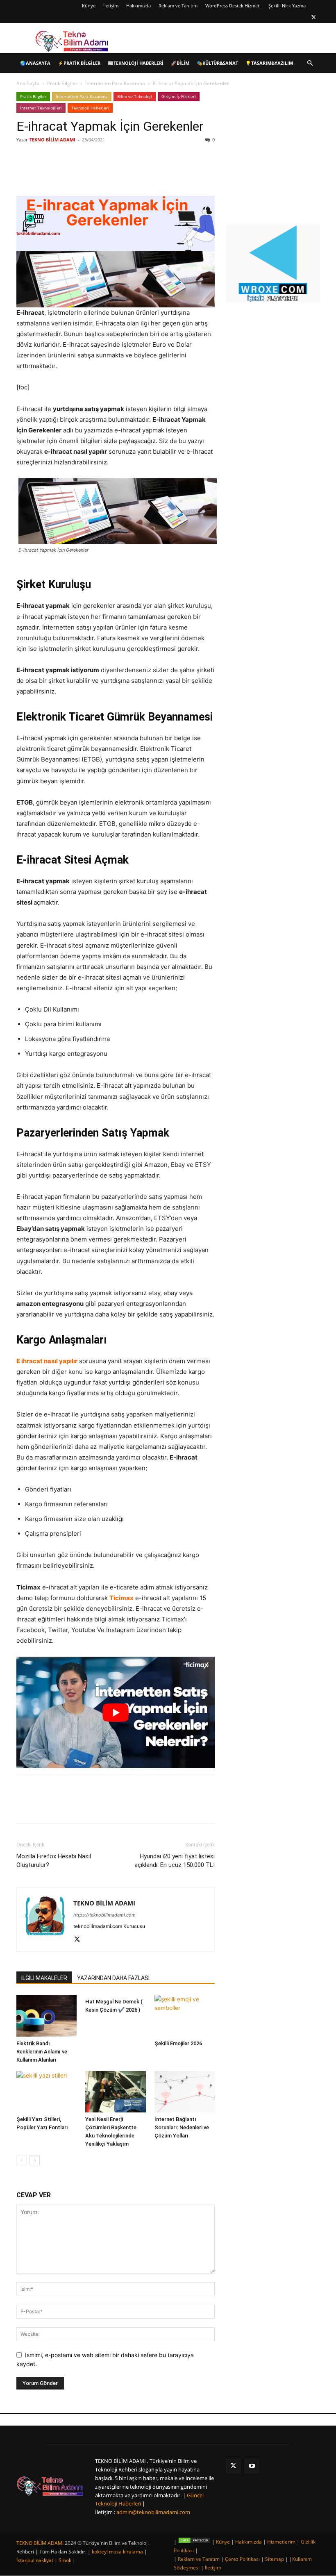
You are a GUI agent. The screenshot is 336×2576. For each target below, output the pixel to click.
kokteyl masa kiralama (117, 2552)
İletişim (111, 6)
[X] (313, 17)
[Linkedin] (113, 173)
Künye (89, 6)
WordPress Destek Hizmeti (233, 6)
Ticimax (121, 1598)
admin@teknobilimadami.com (153, 2512)
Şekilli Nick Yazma (287, 6)
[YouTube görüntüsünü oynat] (116, 1712)
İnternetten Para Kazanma (115, 83)
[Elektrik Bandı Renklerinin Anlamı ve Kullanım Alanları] (47, 2016)
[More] (151, 173)
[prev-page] (22, 2160)
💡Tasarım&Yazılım (269, 63)
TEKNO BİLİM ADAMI (52, 140)
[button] (310, 63)
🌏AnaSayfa (35, 63)
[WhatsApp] (132, 173)
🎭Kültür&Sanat (217, 63)
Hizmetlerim (281, 2542)
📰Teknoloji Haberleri (136, 63)
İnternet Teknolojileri (41, 108)
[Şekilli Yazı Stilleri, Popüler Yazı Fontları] (47, 2092)
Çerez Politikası (242, 2559)
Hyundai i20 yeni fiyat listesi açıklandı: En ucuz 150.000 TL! (175, 1861)
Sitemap (275, 2559)
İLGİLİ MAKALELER (44, 1978)
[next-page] (35, 2160)
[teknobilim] (50, 2486)
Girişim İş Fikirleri (179, 96)
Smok (65, 2560)
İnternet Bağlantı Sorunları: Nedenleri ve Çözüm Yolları (182, 2127)
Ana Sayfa (28, 83)
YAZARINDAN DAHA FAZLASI (113, 1978)
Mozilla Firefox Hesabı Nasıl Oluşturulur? (54, 1861)
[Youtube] (252, 2466)
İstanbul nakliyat (35, 2560)
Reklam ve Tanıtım (178, 6)
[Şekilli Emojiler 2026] (185, 2016)
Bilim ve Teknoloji (135, 96)
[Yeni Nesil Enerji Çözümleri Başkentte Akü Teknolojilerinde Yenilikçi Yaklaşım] (115, 2092)
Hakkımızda (138, 6)
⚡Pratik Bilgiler (79, 63)
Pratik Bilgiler (62, 83)
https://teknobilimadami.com (104, 1915)
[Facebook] (75, 173)
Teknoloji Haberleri (90, 108)
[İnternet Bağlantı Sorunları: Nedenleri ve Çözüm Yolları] (185, 2092)
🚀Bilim (180, 63)
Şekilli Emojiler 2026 (178, 2043)
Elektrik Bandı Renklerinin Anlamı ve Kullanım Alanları (42, 2052)
